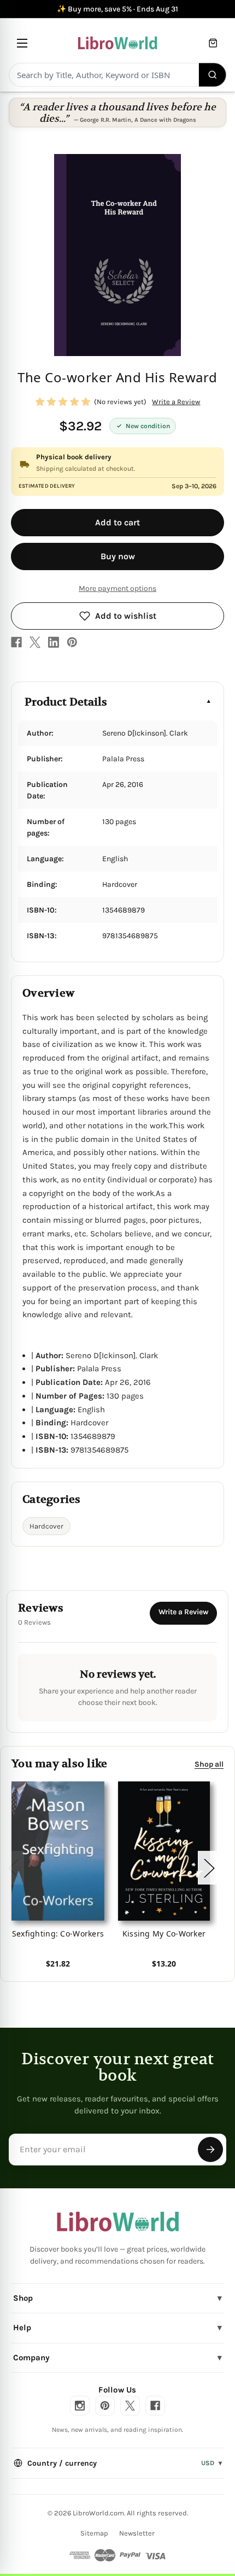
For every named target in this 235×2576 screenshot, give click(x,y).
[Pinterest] (72, 642)
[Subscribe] (210, 2149)
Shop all (209, 1764)
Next (209, 1867)
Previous (13, 1867)
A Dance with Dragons (165, 120)
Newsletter (137, 2533)
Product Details (66, 702)
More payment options (117, 588)
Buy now (118, 556)
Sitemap (94, 2533)
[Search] (213, 75)
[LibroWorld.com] (118, 2222)
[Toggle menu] (22, 43)
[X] (35, 642)
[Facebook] (16, 642)
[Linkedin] (54, 642)
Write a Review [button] (176, 402)
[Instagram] (80, 2406)
